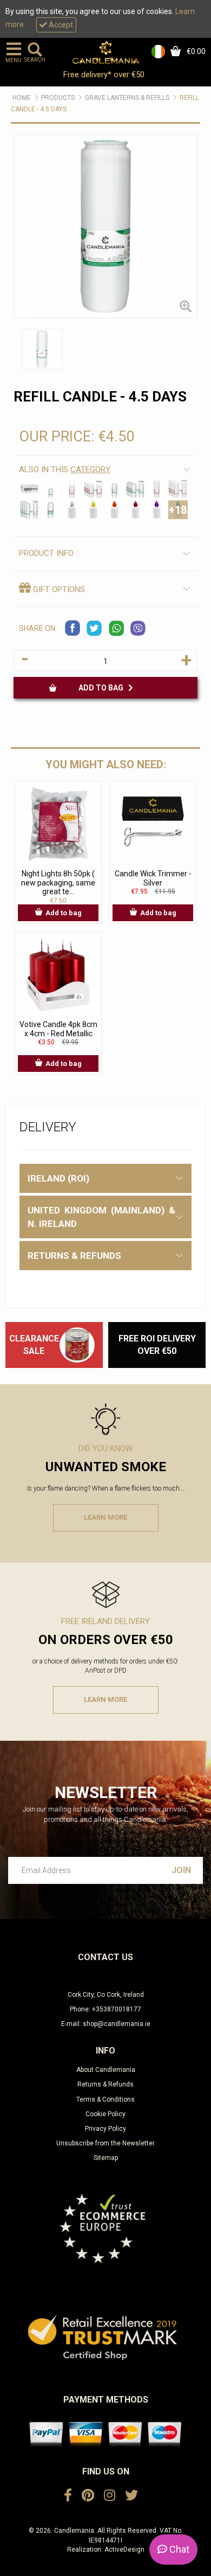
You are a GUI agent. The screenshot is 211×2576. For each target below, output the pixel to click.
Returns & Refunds (105, 2084)
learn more (105, 1517)
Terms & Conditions (105, 2099)
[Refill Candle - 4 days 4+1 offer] (178, 489)
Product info (46, 553)
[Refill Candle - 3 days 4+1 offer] (93, 489)
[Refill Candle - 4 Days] (157, 489)
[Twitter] (131, 2496)
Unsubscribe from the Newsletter (105, 2143)
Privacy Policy (105, 2129)
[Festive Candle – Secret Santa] (77, 1345)
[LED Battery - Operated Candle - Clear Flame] (72, 510)
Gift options (58, 589)
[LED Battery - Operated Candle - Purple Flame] (157, 510)
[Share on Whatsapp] (116, 628)
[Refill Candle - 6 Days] (51, 510)
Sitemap (106, 2158)
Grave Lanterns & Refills (127, 98)
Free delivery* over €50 (105, 75)
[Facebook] (68, 2496)
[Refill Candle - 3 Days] (72, 489)
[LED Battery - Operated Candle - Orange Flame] (114, 510)
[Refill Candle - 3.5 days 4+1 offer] (136, 489)
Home (22, 98)
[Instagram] (110, 2496)
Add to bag (103, 688)
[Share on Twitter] (95, 628)
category (90, 469)
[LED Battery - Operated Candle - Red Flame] (136, 510)
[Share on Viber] (138, 628)
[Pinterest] (88, 2496)
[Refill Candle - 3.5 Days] (114, 489)
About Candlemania (106, 2070)
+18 (178, 510)
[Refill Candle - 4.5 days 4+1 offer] (29, 510)
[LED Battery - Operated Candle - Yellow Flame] (93, 510)
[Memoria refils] (29, 489)
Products (58, 98)
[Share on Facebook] (73, 628)
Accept (60, 25)
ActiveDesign (124, 2550)
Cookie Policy (105, 2114)
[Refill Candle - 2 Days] (51, 489)
